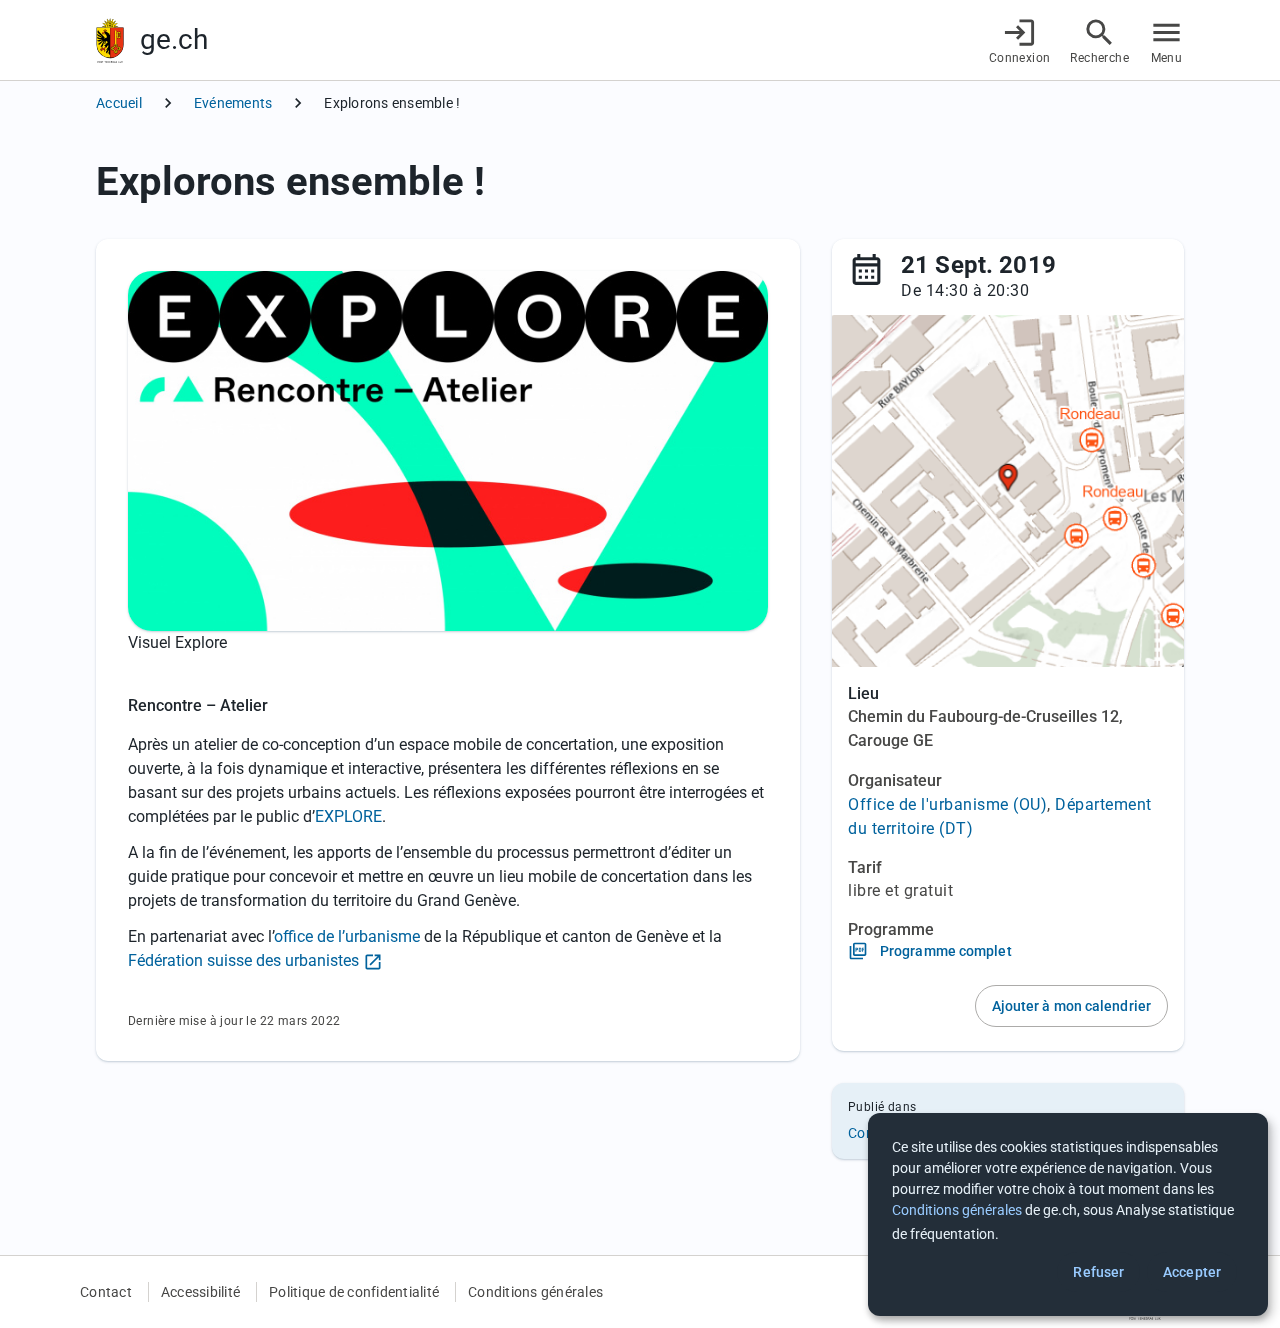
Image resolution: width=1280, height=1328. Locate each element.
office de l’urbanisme (347, 936)
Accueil (119, 103)
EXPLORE (348, 816)
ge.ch (174, 39)
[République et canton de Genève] (110, 40)
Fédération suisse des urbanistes (243, 960)
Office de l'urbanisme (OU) (947, 804)
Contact (106, 1292)
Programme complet (946, 951)
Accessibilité (200, 1292)
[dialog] (1068, 1214)
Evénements (233, 103)
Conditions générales (535, 1292)
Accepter (1192, 1272)
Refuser (1098, 1272)
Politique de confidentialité (354, 1292)
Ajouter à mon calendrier (1071, 1006)
